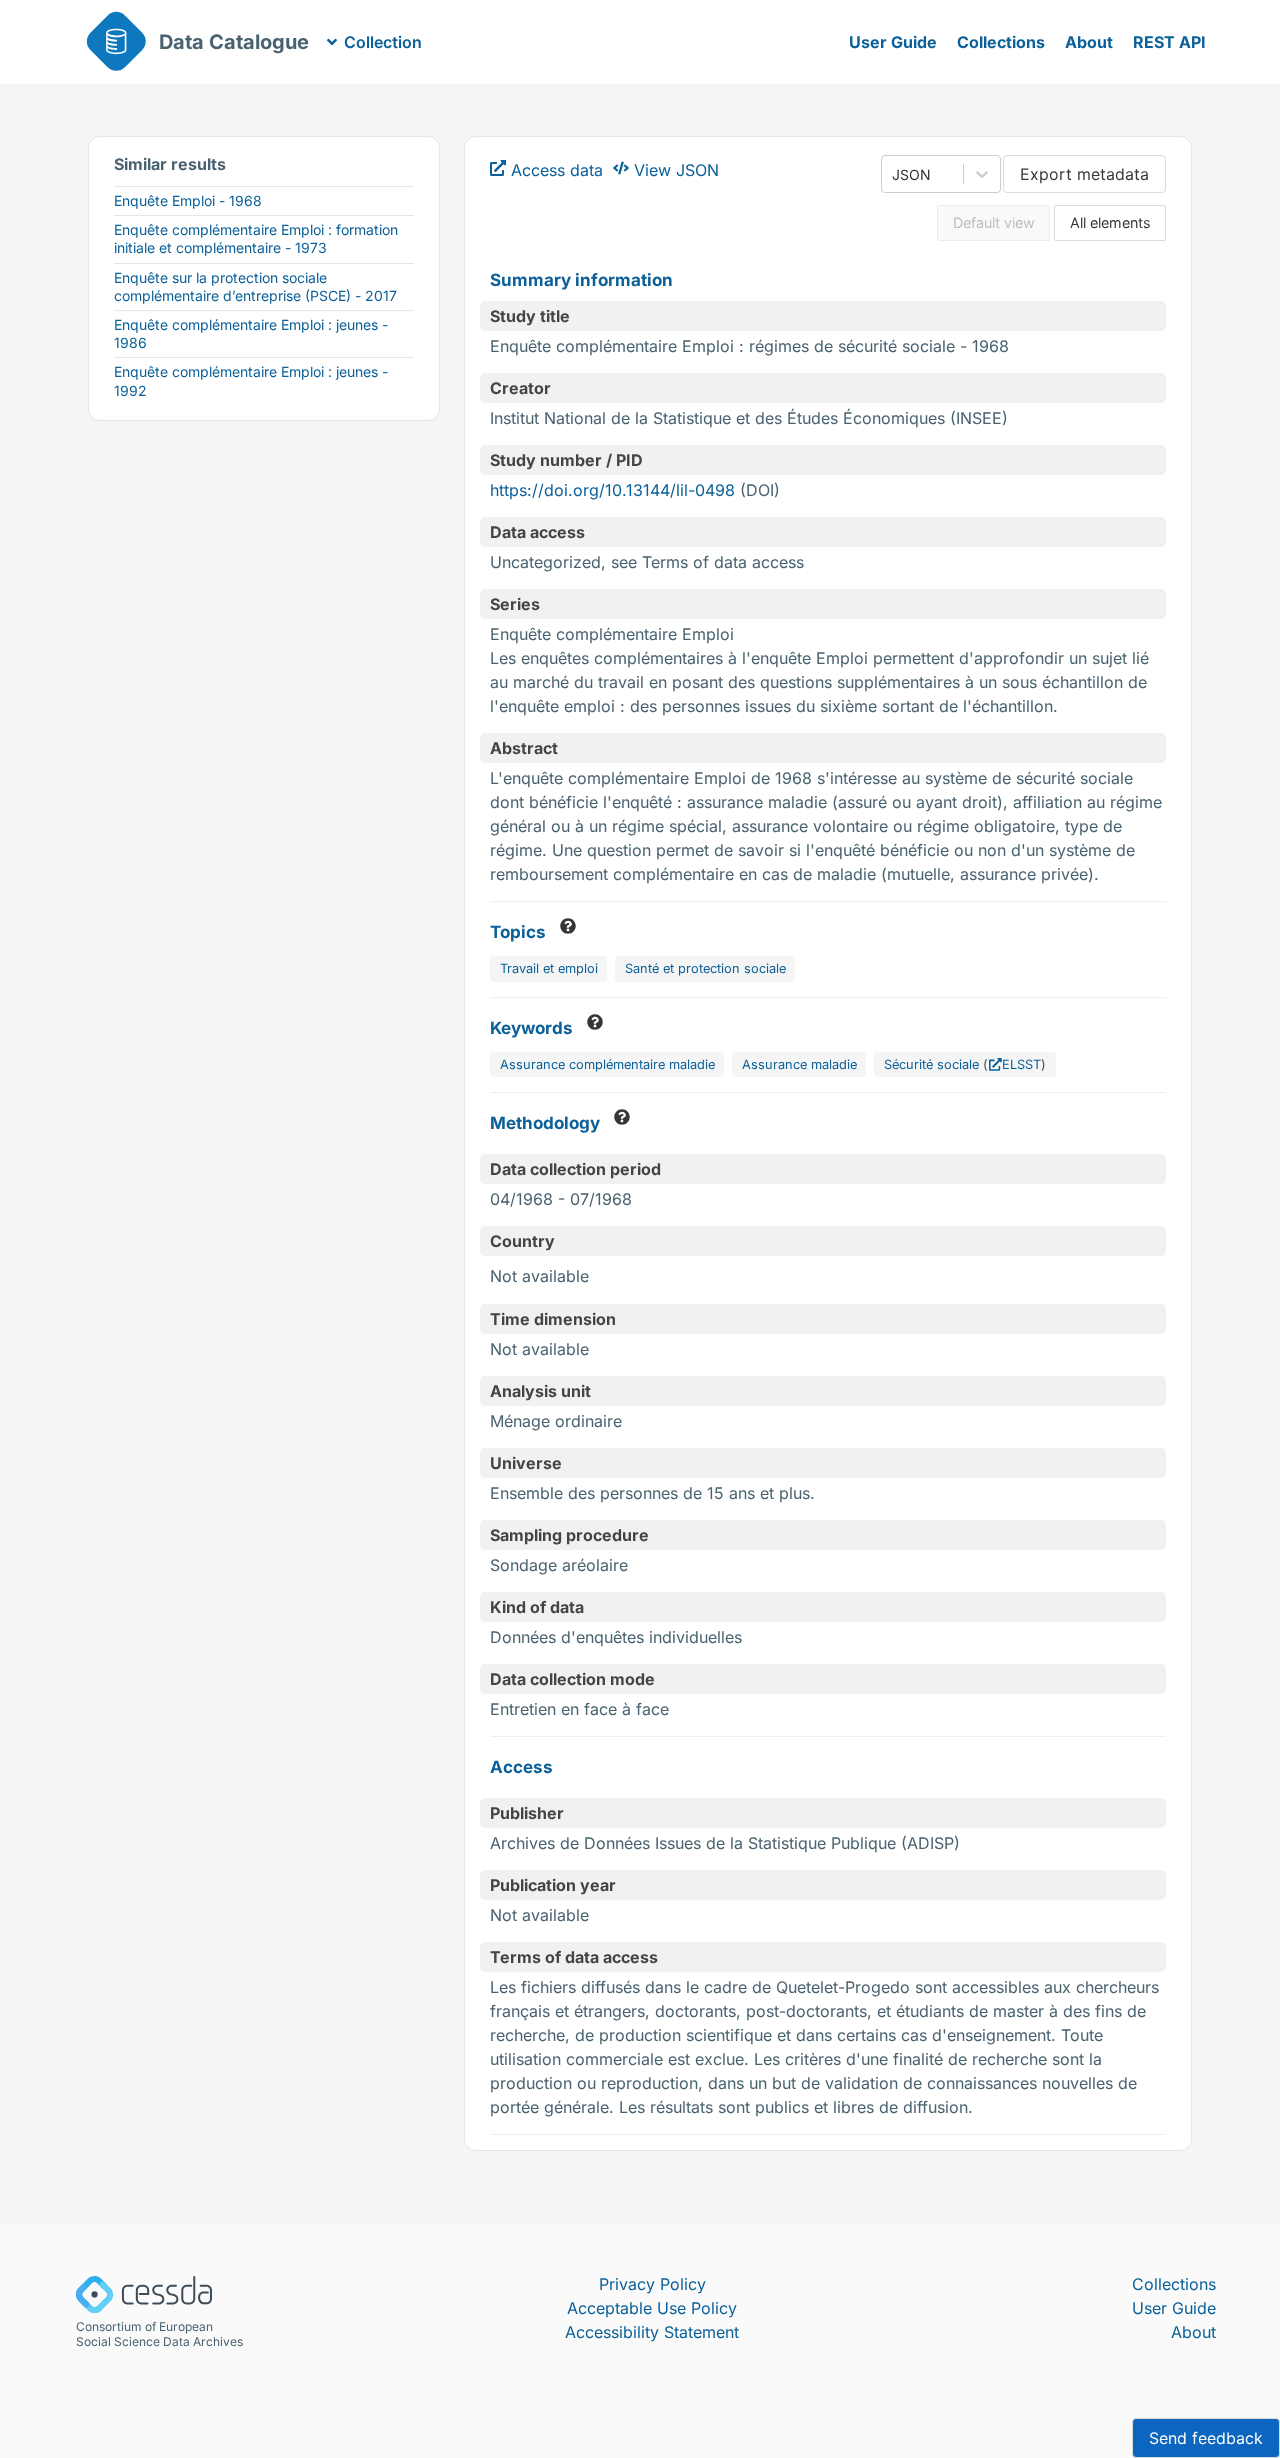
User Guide (893, 42)
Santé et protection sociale (705, 968)
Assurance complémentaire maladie (607, 1064)
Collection (383, 42)
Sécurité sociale (931, 1064)
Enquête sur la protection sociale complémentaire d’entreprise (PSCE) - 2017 (255, 286)
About (1089, 42)
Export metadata (1084, 174)
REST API (1169, 42)
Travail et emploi (549, 968)
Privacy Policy (652, 2284)
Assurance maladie (799, 1064)
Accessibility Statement (652, 2332)
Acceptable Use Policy (652, 2308)
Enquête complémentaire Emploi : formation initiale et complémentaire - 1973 (256, 238)
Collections (1001, 42)
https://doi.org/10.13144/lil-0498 (612, 490)
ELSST (1021, 1064)
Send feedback (1206, 2438)
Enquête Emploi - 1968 (188, 200)
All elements (1110, 222)
